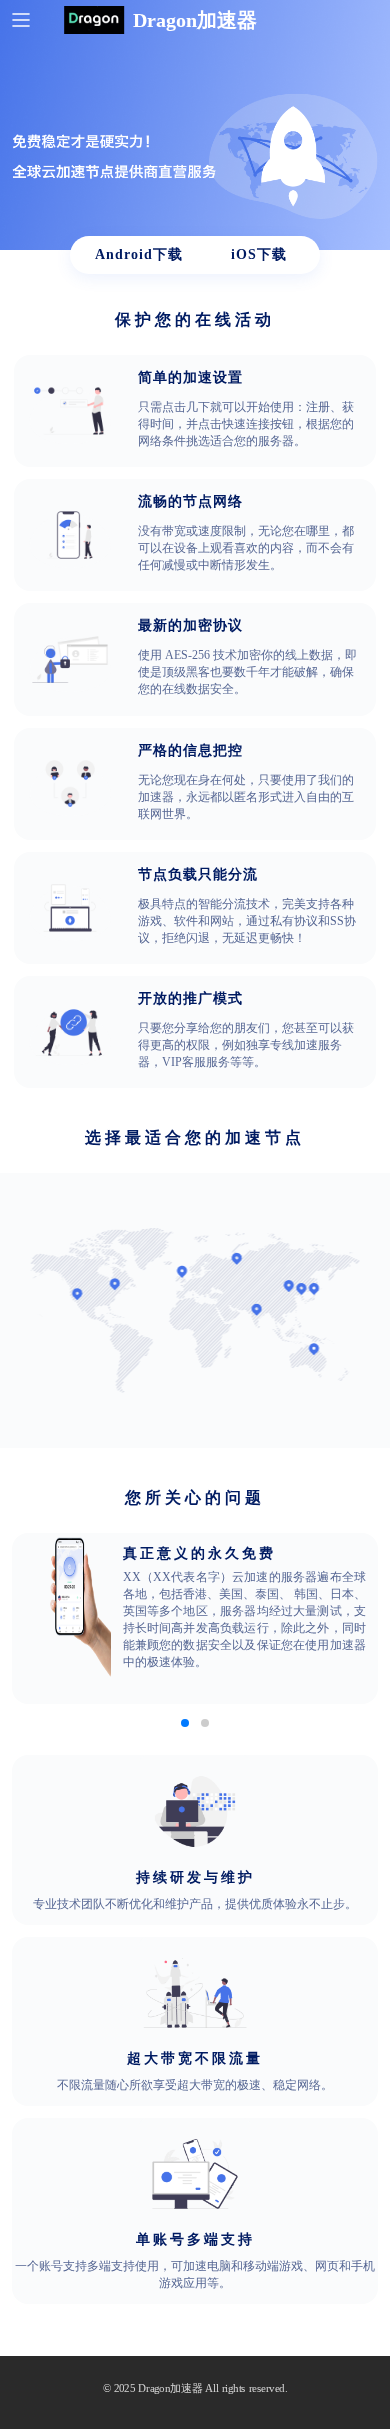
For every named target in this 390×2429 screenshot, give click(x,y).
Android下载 (139, 254)
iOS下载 (259, 254)
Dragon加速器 (170, 2388)
